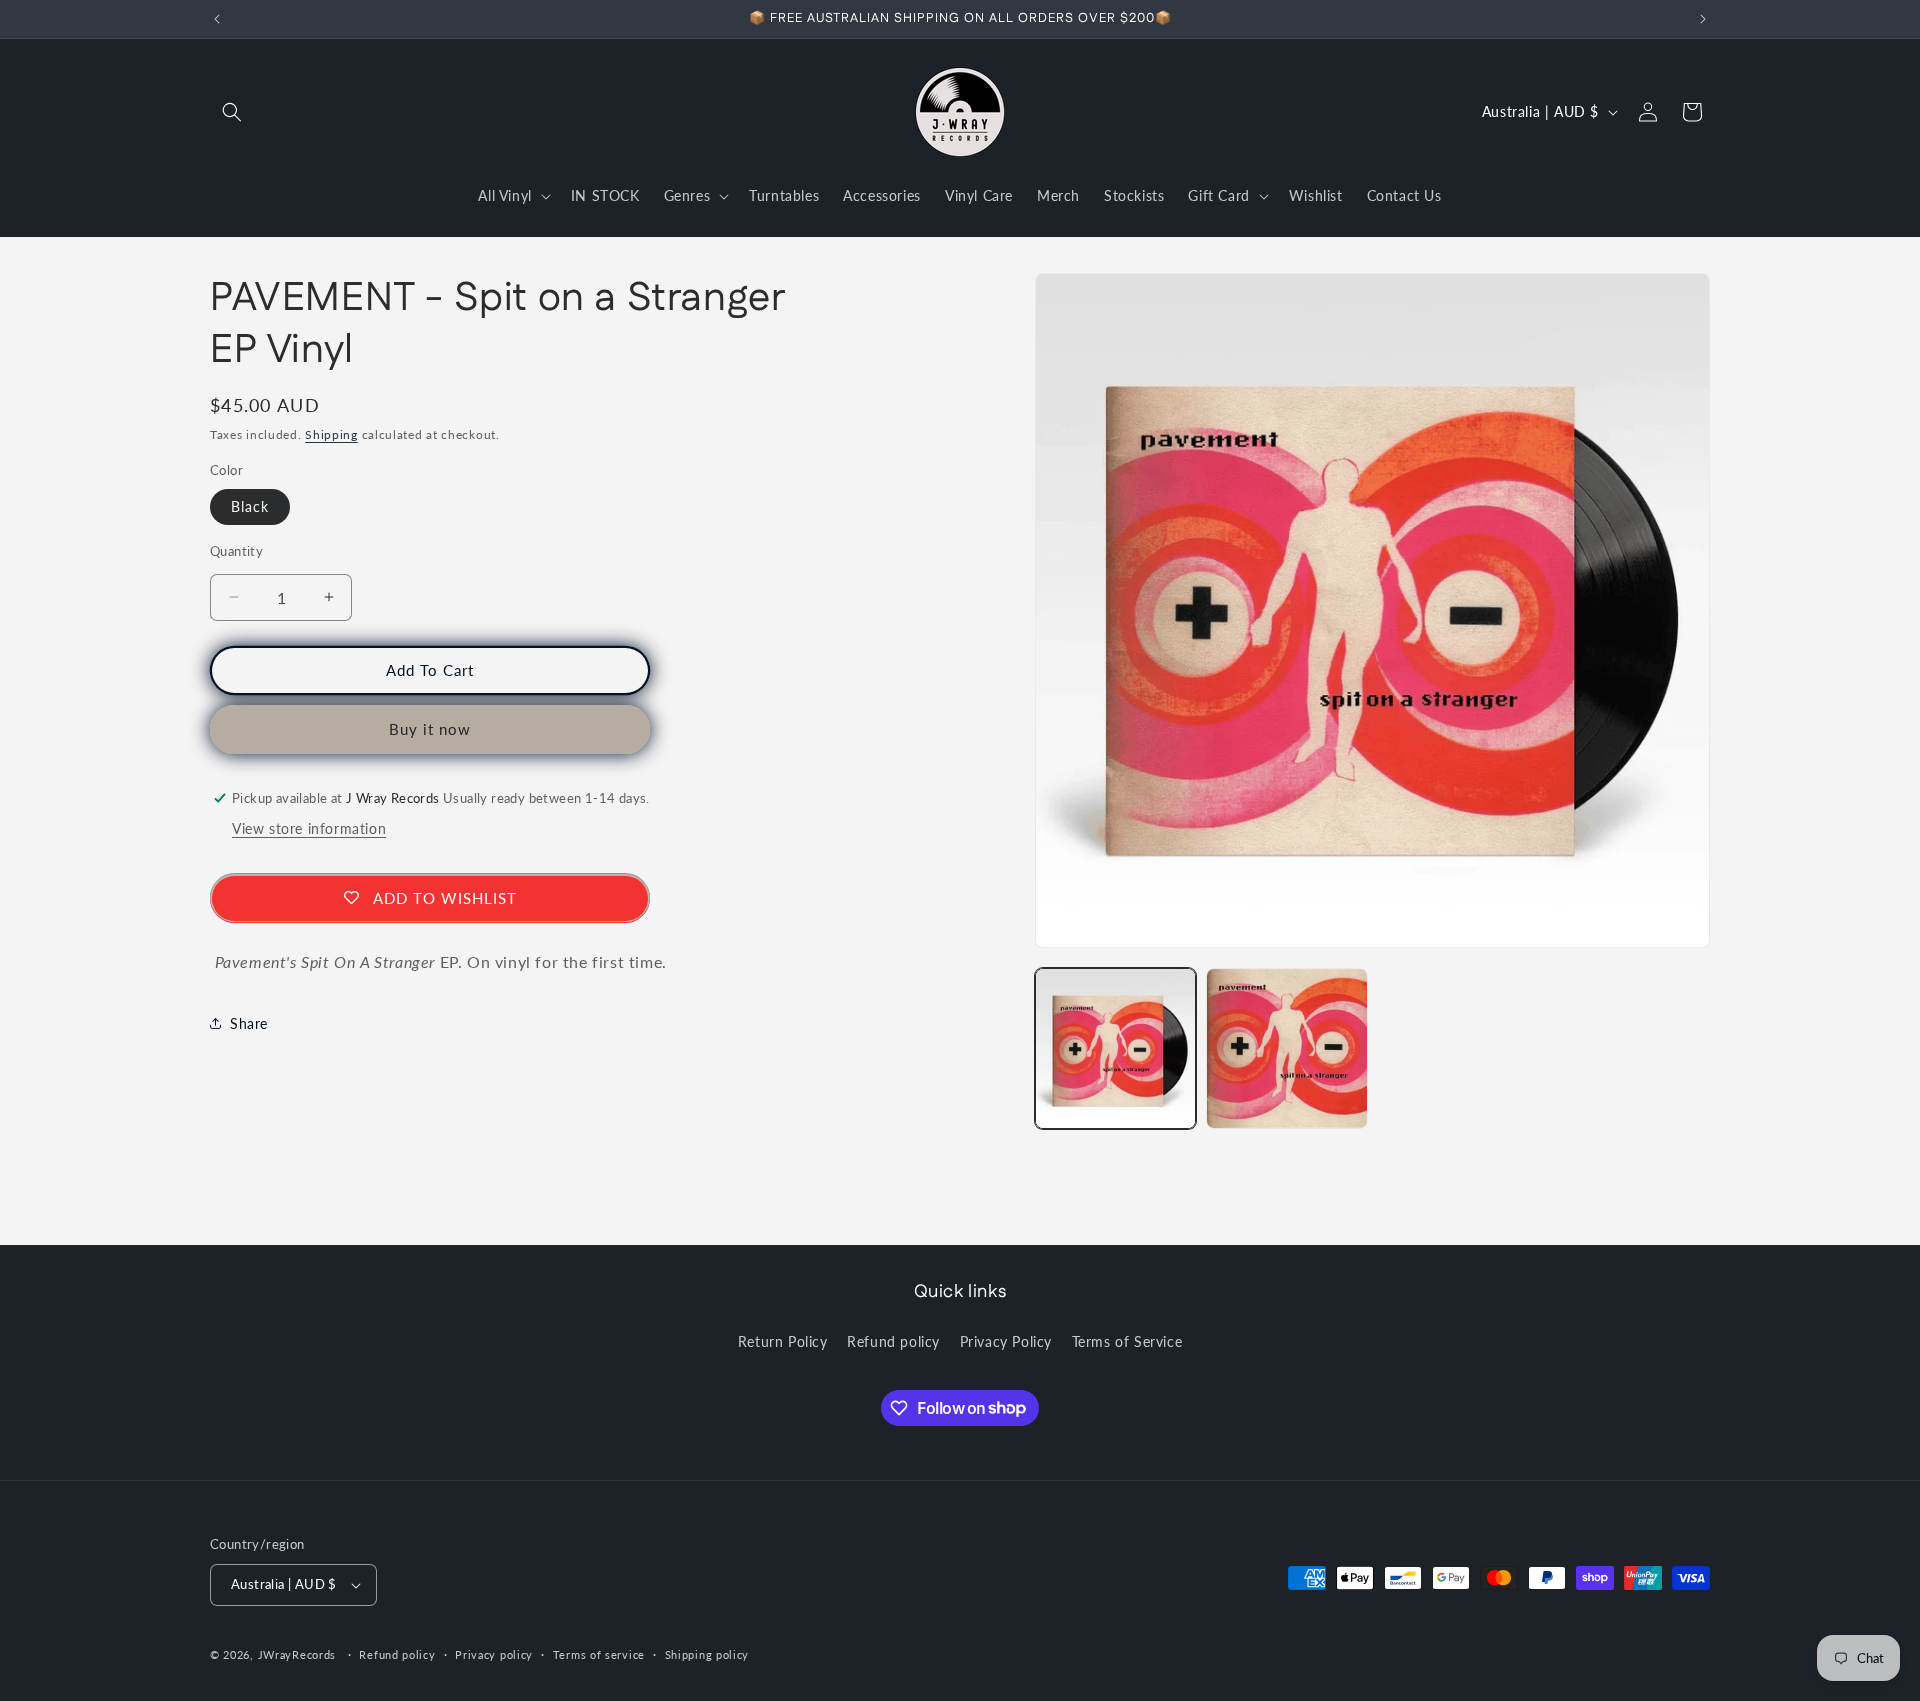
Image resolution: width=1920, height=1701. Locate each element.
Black (250, 506)
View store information (309, 828)
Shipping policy (707, 1654)
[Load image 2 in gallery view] (1286, 1048)
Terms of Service (1127, 1341)
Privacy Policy (1006, 1341)
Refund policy (893, 1341)
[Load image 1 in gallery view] (1115, 1048)
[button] (232, 112)
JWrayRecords (297, 1654)
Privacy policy (494, 1654)
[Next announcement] (1703, 19)
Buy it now (430, 729)
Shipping (331, 434)
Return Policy (783, 1341)
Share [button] (249, 1022)
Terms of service (599, 1654)
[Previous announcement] (217, 19)
